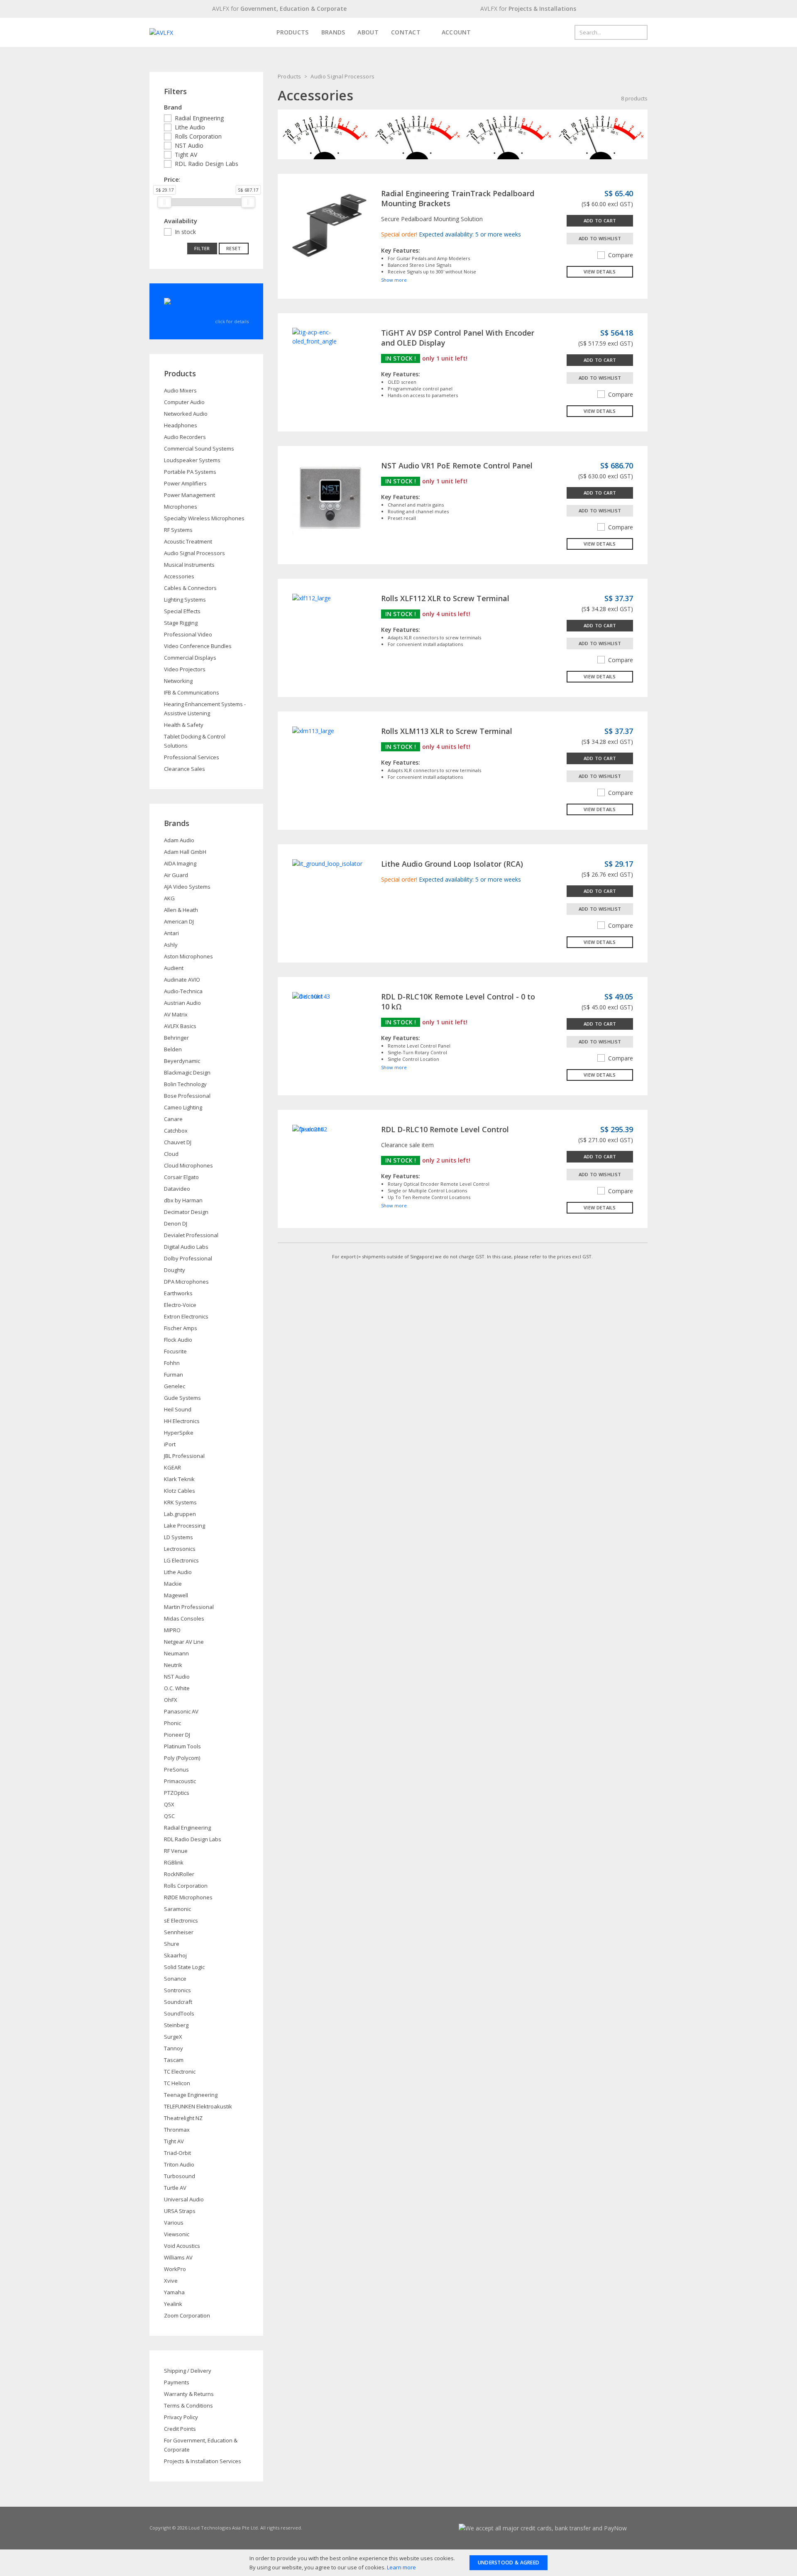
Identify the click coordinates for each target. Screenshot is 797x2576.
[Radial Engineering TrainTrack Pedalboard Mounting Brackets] (329, 225)
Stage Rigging (181, 623)
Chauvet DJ (178, 1142)
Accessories (179, 576)
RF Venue (176, 1851)
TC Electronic (180, 2072)
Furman (174, 1375)
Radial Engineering (199, 118)
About (368, 32)
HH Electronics (182, 1421)
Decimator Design (186, 1212)
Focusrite (175, 1351)
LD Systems (178, 1537)
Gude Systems (182, 1398)
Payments (177, 2382)
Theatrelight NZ (183, 2118)
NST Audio (189, 145)
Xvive (171, 2281)
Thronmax (177, 2130)
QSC (169, 1816)
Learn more (401, 2567)
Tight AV (186, 155)
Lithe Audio (190, 127)
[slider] (164, 202)
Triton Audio (179, 2164)
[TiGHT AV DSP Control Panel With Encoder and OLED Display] (329, 336)
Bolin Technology (185, 1084)
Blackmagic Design (187, 1072)
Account (455, 32)
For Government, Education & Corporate (201, 2445)
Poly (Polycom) (182, 1758)
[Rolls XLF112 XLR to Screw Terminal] (312, 598)
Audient (174, 968)
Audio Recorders (185, 437)
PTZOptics (177, 1793)
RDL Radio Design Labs (207, 164)
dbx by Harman (183, 1200)
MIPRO (172, 1630)
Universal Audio (184, 2199)
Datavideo (177, 1189)
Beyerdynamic (182, 1061)
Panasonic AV (181, 1711)
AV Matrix (176, 1014)
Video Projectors (185, 669)
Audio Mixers (180, 390)
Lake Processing (185, 1526)
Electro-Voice (180, 1305)
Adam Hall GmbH (185, 852)
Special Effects (182, 611)
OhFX (171, 1700)
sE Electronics (181, 1920)
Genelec (175, 1386)
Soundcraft (178, 2002)
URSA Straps (180, 2211)
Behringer (176, 1038)
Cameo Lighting (183, 1107)
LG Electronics (181, 1560)
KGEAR (172, 1467)
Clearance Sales (185, 769)
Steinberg (176, 2025)
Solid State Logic (184, 1967)
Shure (172, 1944)
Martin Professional (189, 1607)
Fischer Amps (181, 1328)
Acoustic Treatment (188, 541)
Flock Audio (178, 1340)
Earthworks (178, 1293)
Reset (234, 248)
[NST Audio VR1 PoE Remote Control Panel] (329, 497)
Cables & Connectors (190, 588)
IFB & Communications (192, 692)
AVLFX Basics (180, 1026)
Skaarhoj (175, 1955)
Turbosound (180, 2176)
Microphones (181, 507)
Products (292, 32)
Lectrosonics (180, 1549)
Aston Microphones (188, 956)
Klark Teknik (179, 1479)
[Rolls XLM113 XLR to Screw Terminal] (313, 730)
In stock (185, 232)
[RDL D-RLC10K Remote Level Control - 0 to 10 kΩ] (311, 996)
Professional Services (192, 757)
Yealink (173, 2304)
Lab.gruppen (180, 1514)
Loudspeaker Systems (192, 460)
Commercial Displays (190, 658)
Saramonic (177, 1909)
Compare (621, 255)
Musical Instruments (189, 565)
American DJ (179, 921)
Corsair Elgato (181, 1177)
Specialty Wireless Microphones (204, 518)
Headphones (181, 425)
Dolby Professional (188, 1258)
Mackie (173, 1584)
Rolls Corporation (198, 136)
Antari (171, 933)
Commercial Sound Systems (199, 448)
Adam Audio (179, 840)
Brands (333, 32)
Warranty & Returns (189, 2394)
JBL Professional (184, 1456)
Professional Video (188, 634)
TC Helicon (177, 2083)
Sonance (175, 1979)
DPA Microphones (186, 1282)
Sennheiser (179, 1932)
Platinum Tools (182, 1746)
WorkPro (175, 2269)
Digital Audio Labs (186, 1247)
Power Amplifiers (185, 483)
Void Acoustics (182, 2246)
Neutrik (173, 1665)
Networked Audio (186, 414)
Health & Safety (184, 725)
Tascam (174, 2060)
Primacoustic (180, 1781)
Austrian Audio (182, 1003)
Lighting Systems (185, 600)
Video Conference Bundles (198, 646)
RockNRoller (179, 1874)
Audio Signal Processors (342, 76)
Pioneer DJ (177, 1735)
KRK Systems (180, 1502)
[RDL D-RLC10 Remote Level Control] (310, 1129)
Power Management (189, 495)
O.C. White (177, 1688)
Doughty (175, 1270)
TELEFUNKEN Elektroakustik (198, 2106)
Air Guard (176, 875)
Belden (173, 1049)
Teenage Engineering (191, 2095)
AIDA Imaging (180, 863)
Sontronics (177, 1990)
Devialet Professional (191, 1235)
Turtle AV (175, 2188)
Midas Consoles (184, 1618)
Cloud (171, 1154)
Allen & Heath (181, 910)
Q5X (169, 1804)
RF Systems (178, 530)
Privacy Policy (181, 2417)
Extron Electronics (186, 1316)
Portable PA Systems (190, 472)
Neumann (176, 1653)
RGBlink (174, 1862)
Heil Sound (178, 1409)
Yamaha (174, 2292)
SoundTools (179, 2013)
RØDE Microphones (188, 1897)
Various (174, 2223)
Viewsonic (177, 2234)
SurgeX (173, 2037)
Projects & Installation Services (203, 2461)
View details (600, 272)
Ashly (171, 945)
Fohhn (172, 1363)
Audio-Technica (183, 991)
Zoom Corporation (187, 2315)
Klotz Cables (180, 1491)
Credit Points (180, 2429)
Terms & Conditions (188, 2405)
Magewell (176, 1595)
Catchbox (176, 1131)
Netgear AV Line (184, 1642)
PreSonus (176, 1769)
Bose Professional (187, 1096)
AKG (169, 898)
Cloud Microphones (188, 1165)
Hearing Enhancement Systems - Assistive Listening (205, 709)
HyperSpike (179, 1433)
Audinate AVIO (182, 980)
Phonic (172, 1723)
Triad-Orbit (177, 2153)
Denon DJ (176, 1223)
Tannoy (174, 2048)
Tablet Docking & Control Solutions (195, 741)
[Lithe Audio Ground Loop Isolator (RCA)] (327, 863)
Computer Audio (184, 402)
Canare (173, 1119)
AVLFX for (279, 9)
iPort (170, 1444)
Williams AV (178, 2257)
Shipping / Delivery (188, 2371)
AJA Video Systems (187, 887)
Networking (178, 681)
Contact (406, 32)
